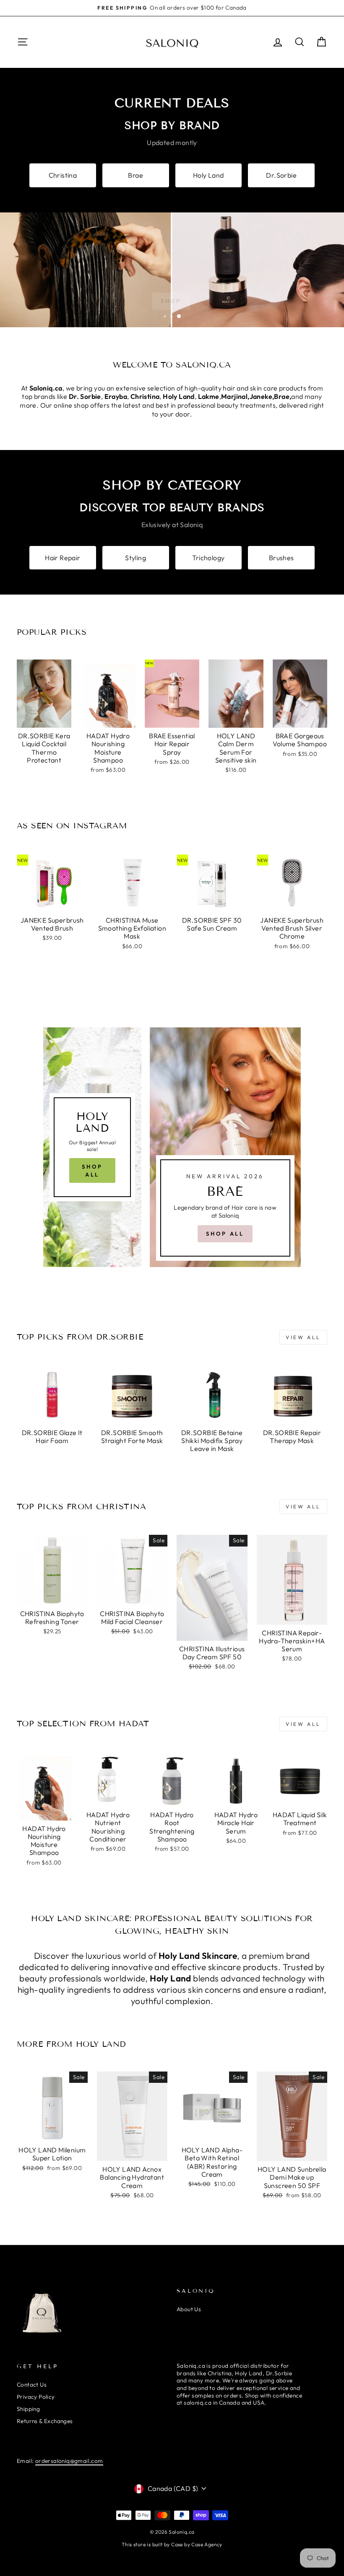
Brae (136, 175)
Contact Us (32, 2385)
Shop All (92, 1170)
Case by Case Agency (197, 2544)
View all (303, 1337)
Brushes (281, 558)
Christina (63, 175)
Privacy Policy (36, 2397)
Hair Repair (63, 558)
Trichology (208, 558)
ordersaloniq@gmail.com (69, 2461)
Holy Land (208, 175)
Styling (136, 558)
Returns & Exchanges (45, 2421)
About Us (189, 2309)
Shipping (28, 2409)
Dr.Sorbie (281, 175)
